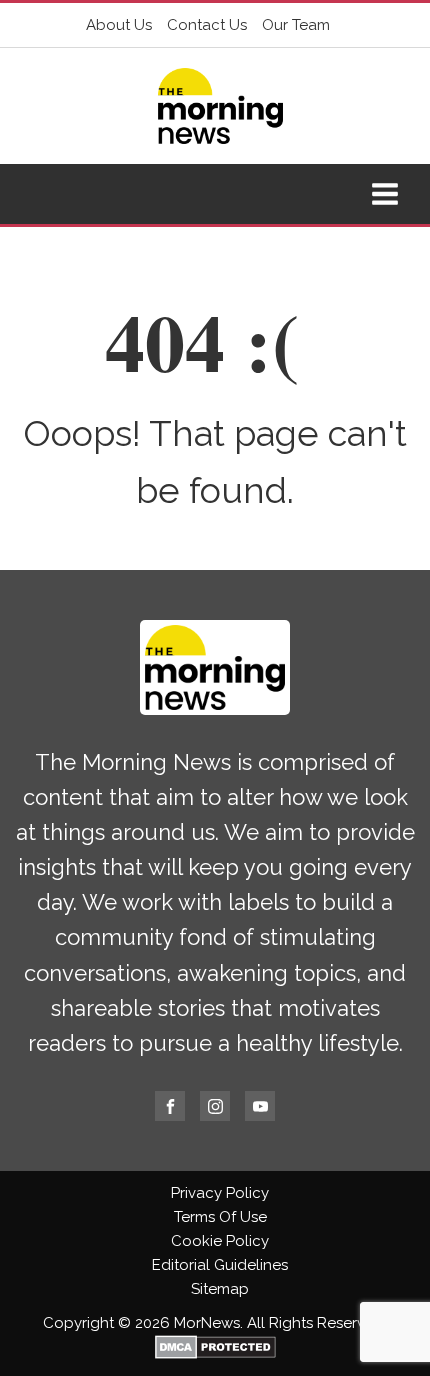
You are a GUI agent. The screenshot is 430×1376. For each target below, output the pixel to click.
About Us (119, 25)
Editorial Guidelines (220, 1265)
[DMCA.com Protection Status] (215, 1354)
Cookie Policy (220, 1241)
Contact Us (207, 25)
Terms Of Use (220, 1217)
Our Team (296, 25)
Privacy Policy (220, 1193)
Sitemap (220, 1289)
